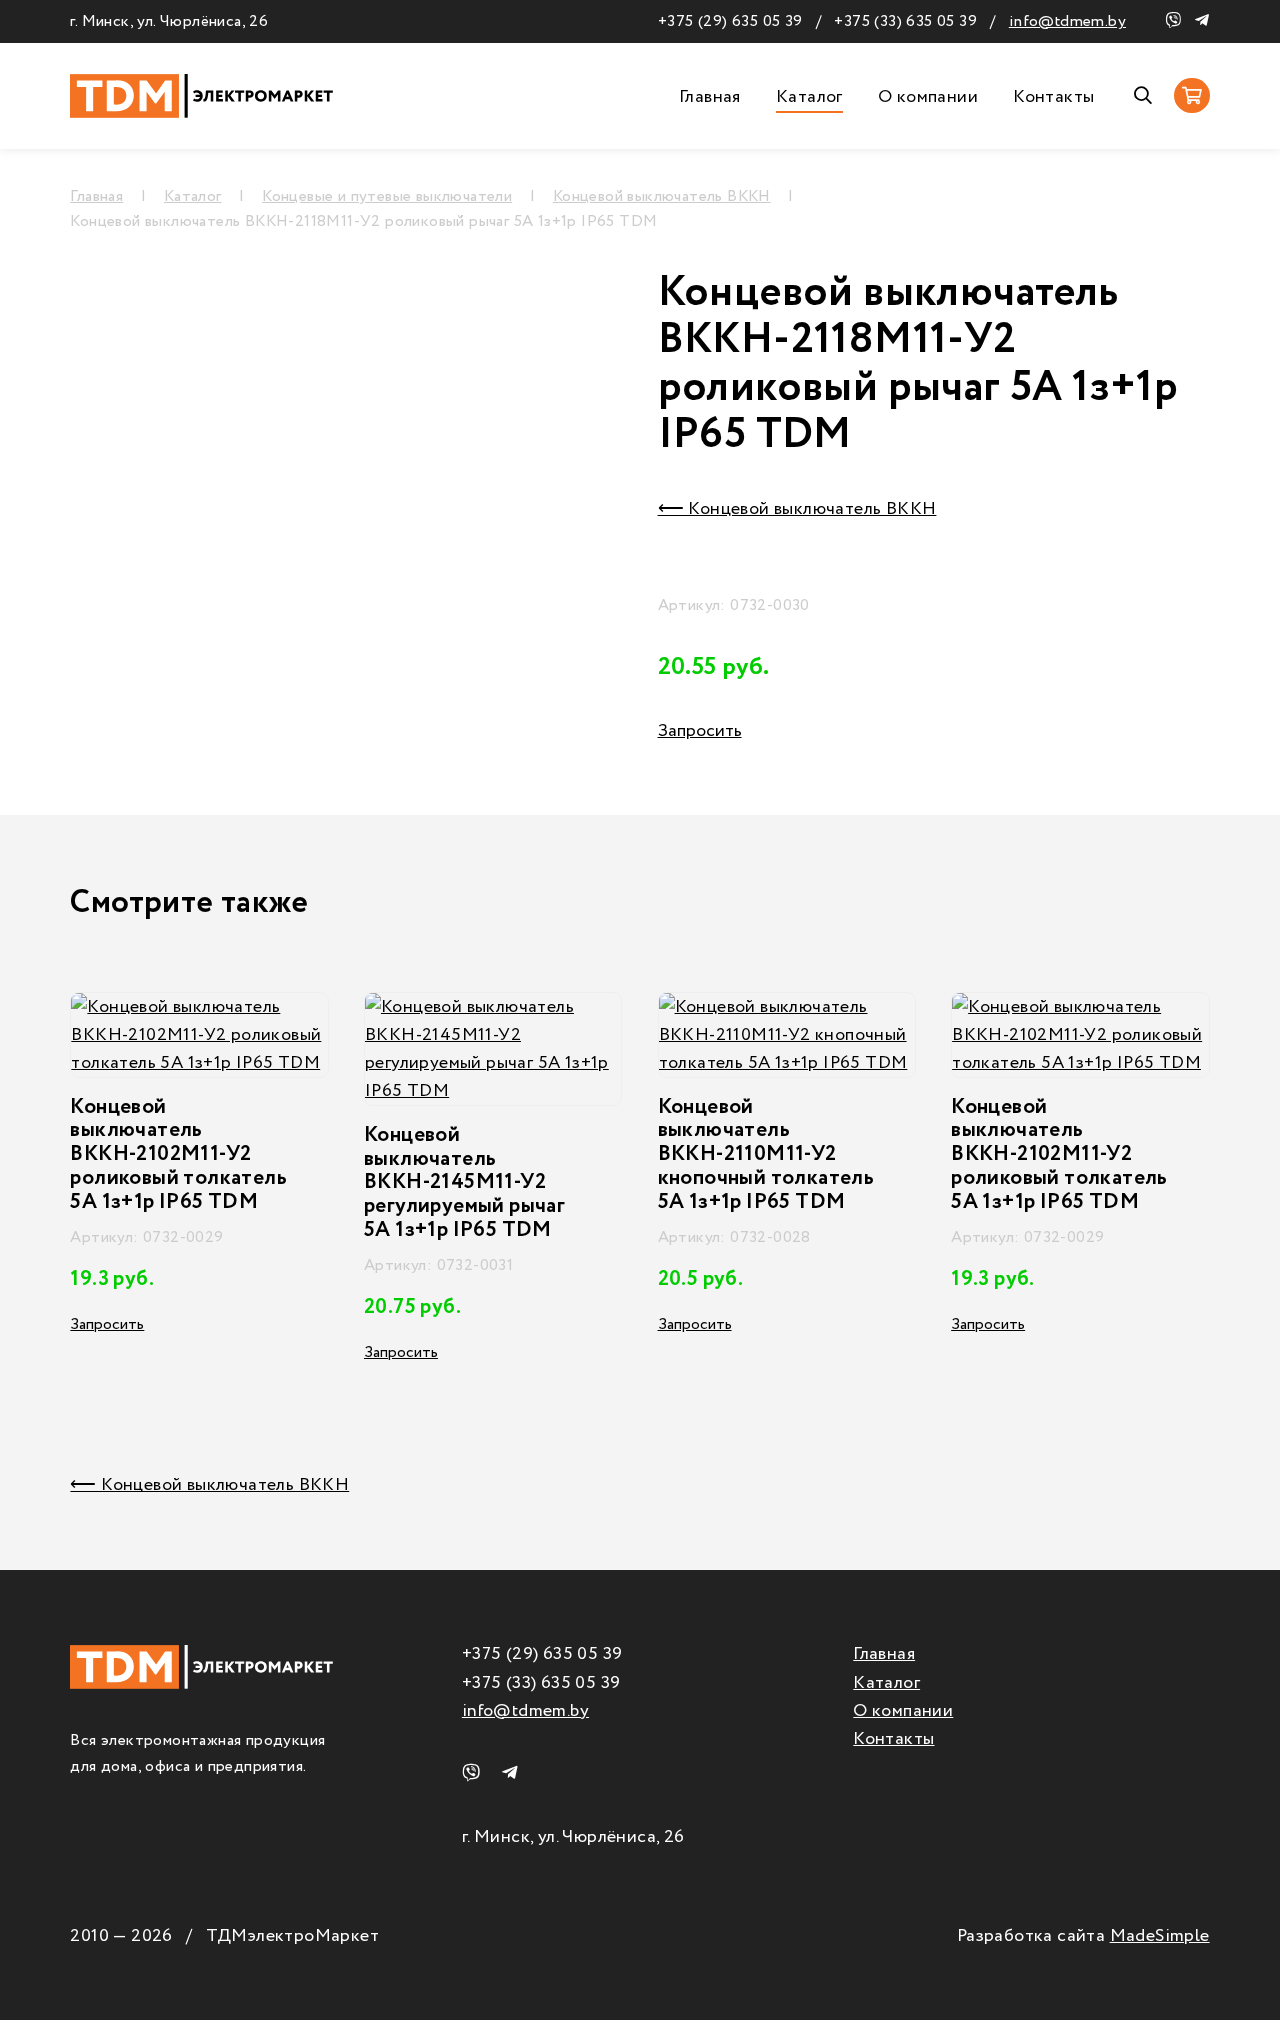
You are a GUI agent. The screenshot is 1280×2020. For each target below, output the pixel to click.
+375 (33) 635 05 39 (905, 21)
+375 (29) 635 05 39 (730, 21)
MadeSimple (1160, 1936)
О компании (928, 97)
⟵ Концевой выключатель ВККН (797, 509)
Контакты (1053, 97)
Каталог (809, 97)
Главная (710, 97)
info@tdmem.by (1067, 21)
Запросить (700, 731)
